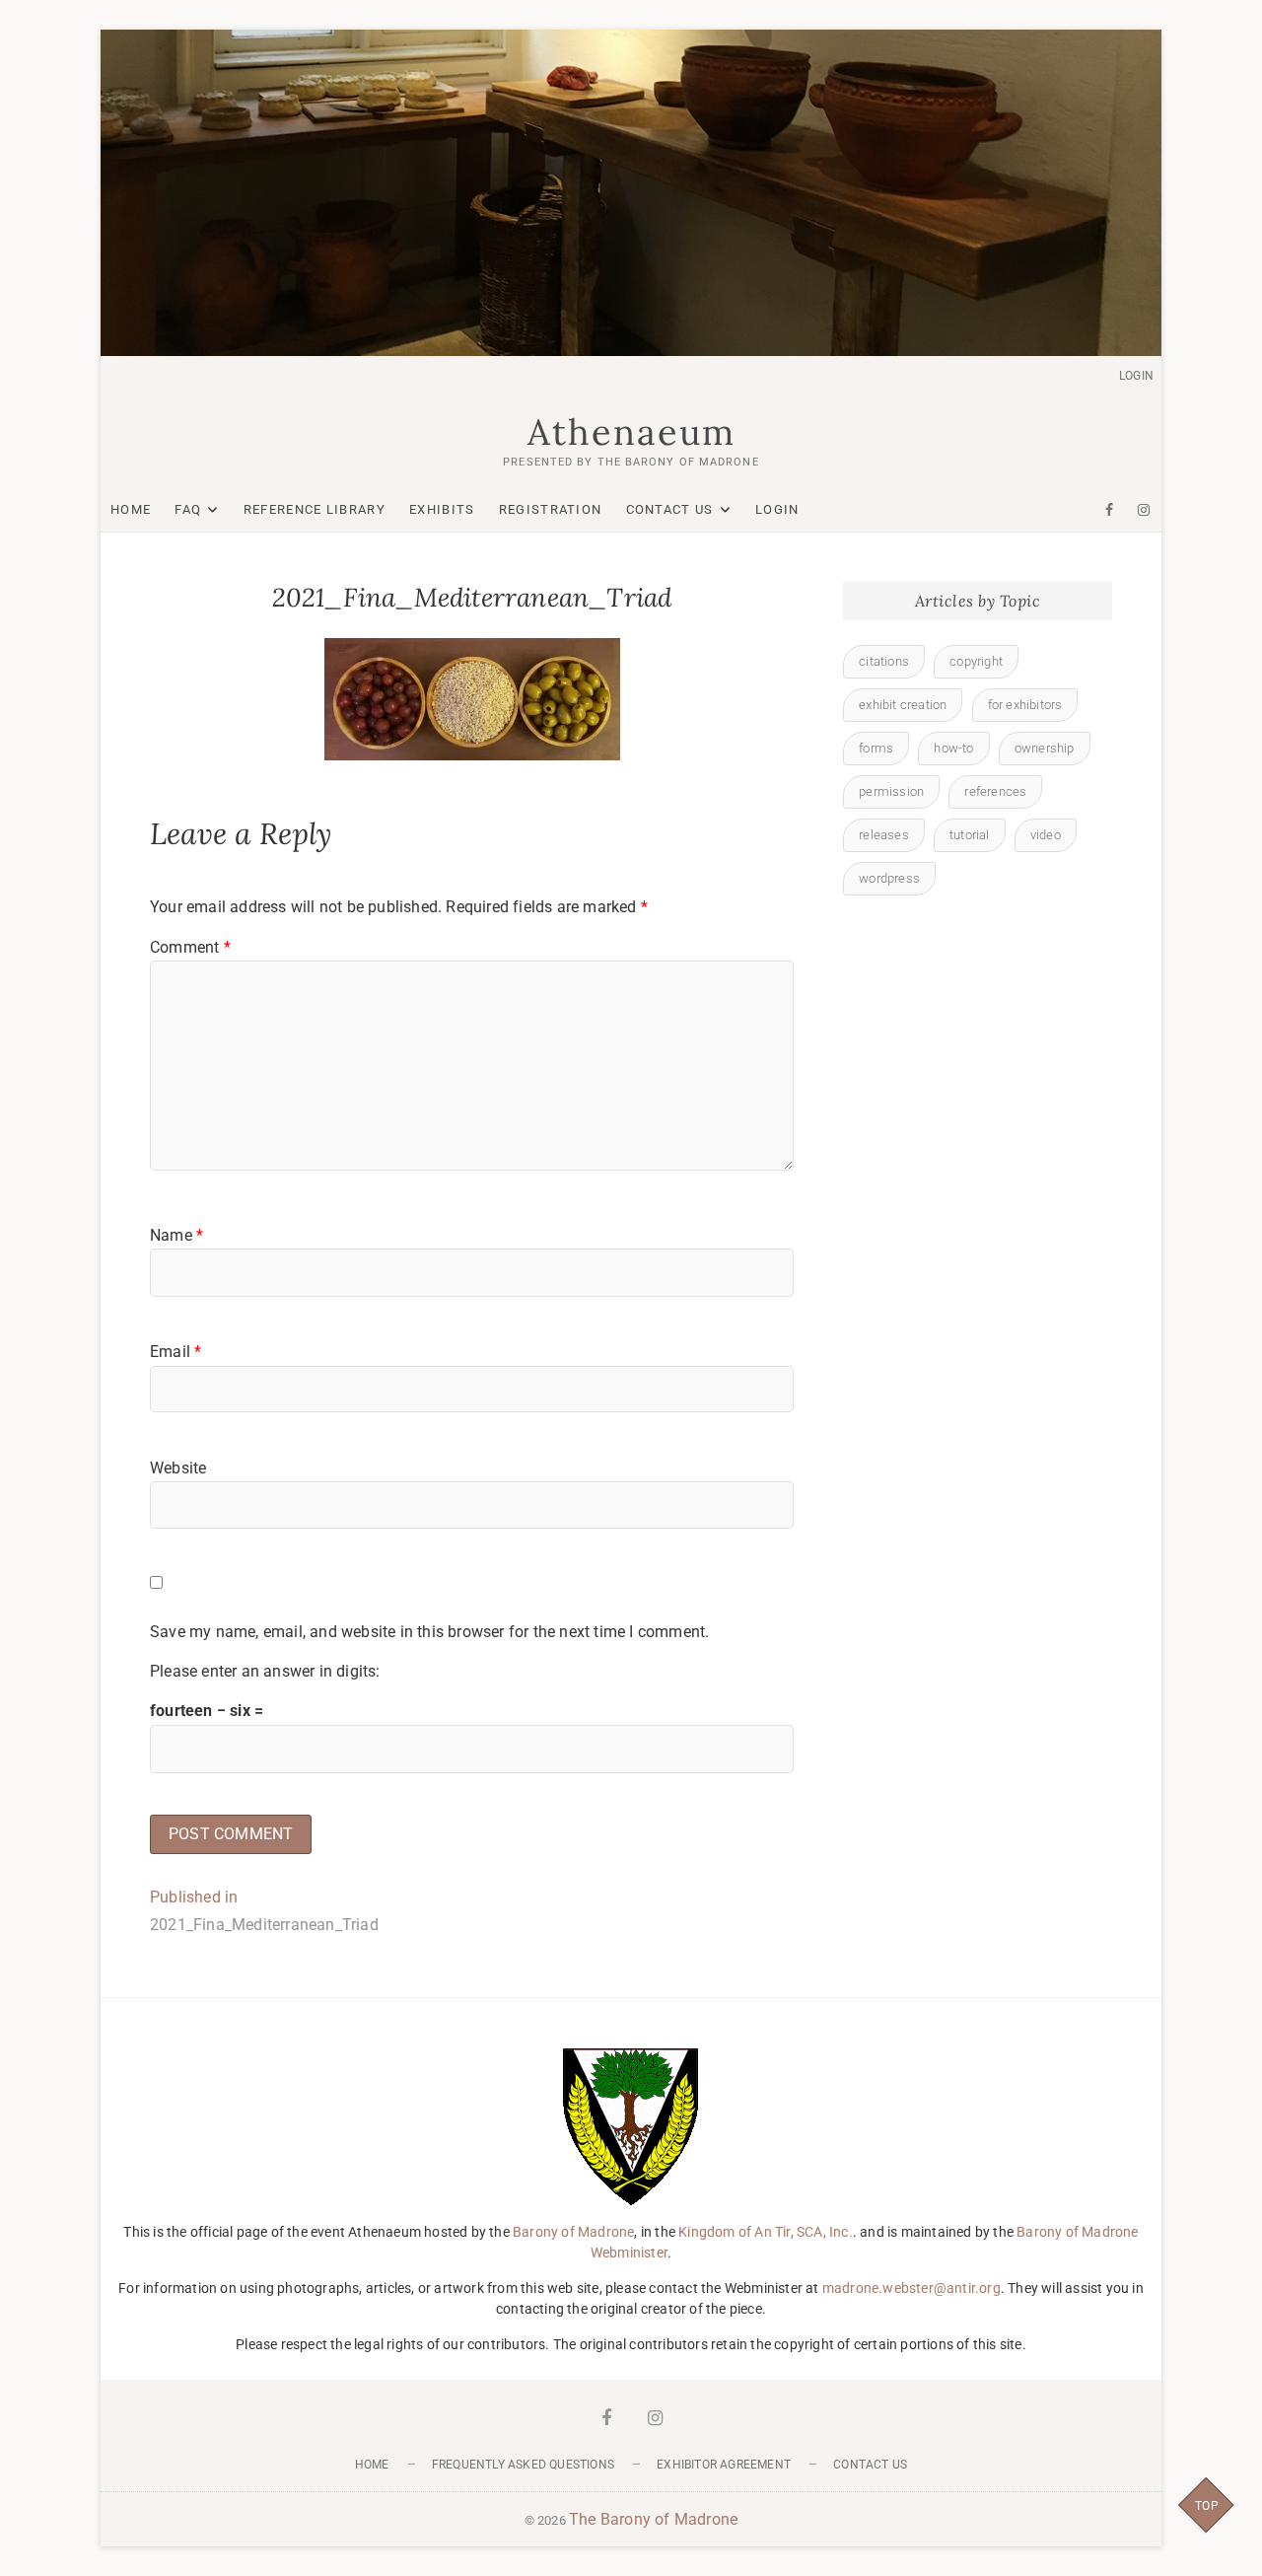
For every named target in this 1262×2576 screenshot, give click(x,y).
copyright (976, 661)
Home (131, 509)
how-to (953, 748)
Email (175, 1352)
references (995, 791)
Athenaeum (631, 432)
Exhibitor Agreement (724, 2465)
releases (884, 835)
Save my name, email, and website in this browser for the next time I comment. (429, 1632)
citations (884, 661)
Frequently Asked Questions (523, 2465)
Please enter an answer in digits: (265, 1671)
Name (176, 1235)
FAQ (188, 509)
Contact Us (670, 509)
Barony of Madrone (573, 2232)
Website (178, 1468)
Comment (190, 947)
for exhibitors (1025, 705)
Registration (551, 509)
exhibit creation (903, 705)
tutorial (970, 835)
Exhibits (442, 509)
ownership (1045, 748)
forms (876, 748)
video (1046, 835)
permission (891, 791)
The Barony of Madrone (653, 2519)
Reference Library (315, 509)
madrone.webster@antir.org (911, 2288)
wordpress (889, 878)
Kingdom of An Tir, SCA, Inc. (766, 2232)
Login (1136, 376)
